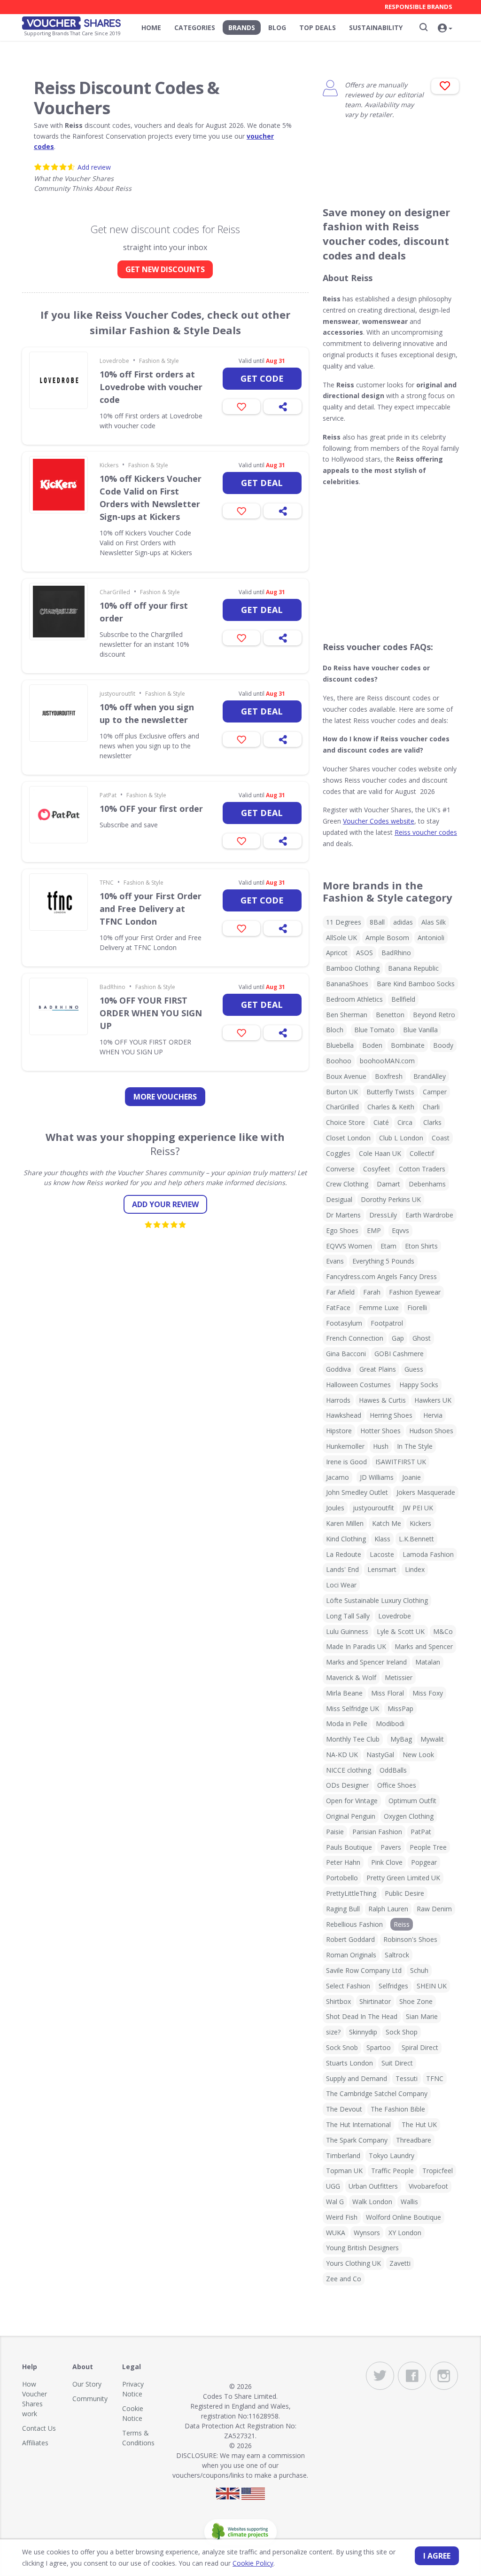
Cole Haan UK (380, 1153)
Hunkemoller (345, 1446)
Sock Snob (342, 2047)
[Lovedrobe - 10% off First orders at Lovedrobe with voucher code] (58, 380)
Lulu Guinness (347, 1631)
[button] (445, 29)
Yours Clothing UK (353, 2263)
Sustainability (376, 27)
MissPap (400, 1708)
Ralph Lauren (388, 1909)
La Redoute (344, 1554)
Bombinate (408, 1045)
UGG (333, 2186)
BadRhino (112, 987)
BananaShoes (347, 984)
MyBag (401, 1739)
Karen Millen (345, 1523)
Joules (335, 1508)
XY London (405, 2233)
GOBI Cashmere (399, 1354)
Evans (335, 1261)
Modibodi (390, 1724)
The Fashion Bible (398, 2109)
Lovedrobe (114, 361)
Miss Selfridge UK (353, 1708)
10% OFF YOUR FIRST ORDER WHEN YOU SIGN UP (151, 1013)
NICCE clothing (349, 1770)
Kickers (109, 465)
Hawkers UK (433, 1400)
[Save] (242, 407)
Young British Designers (362, 2248)
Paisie (335, 1832)
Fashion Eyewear (415, 1292)
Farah (372, 1292)
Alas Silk (434, 922)
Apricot (337, 953)
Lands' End (342, 1569)
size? (333, 2032)
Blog (277, 27)
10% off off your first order (144, 612)
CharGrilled (115, 592)
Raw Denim (434, 1909)
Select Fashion (348, 1986)
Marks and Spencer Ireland (366, 1662)
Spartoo (379, 2047)
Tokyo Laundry (392, 2156)
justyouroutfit (117, 694)
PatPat (108, 795)
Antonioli (431, 938)
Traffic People (392, 2171)
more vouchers (165, 1097)
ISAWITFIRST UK (401, 1462)
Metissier (399, 1677)
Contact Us (39, 2428)
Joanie (411, 1477)
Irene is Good (346, 1462)
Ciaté (381, 1122)
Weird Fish (342, 2217)
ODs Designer (347, 1785)
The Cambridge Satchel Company (377, 2093)
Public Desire (404, 1893)
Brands (242, 27)
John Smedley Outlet (357, 1492)
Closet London (348, 1138)
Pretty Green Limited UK (403, 1878)
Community (90, 2399)
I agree (437, 2556)
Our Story (87, 2384)
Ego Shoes (342, 1230)
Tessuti (407, 2078)
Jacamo (337, 1477)
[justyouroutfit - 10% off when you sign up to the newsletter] (58, 713)
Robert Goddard (350, 1939)
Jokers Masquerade (426, 1492)
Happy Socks (419, 1385)
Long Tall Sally (348, 1616)
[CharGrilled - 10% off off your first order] (58, 612)
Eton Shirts (421, 1246)
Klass (382, 1539)
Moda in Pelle (347, 1724)
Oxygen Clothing (409, 1816)
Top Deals (318, 27)
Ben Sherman (347, 1015)
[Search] (424, 27)
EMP (374, 1230)
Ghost (422, 1338)
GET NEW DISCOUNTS (165, 269)
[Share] (283, 407)
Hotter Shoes (380, 1431)
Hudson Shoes (431, 1431)
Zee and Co (344, 2279)
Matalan (428, 1662)
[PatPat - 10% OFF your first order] (58, 815)
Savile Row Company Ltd (364, 1970)
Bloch (335, 1030)
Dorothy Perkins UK (391, 1199)
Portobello (342, 1878)
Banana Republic (413, 968)
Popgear (424, 1862)
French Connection (355, 1338)
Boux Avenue (346, 1076)
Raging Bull (343, 1909)
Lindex (415, 1569)
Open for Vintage (352, 1801)
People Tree (428, 1847)
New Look (418, 1755)
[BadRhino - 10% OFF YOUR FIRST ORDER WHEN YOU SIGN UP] (58, 1006)
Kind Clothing (346, 1539)
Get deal (262, 483)
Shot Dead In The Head (362, 2016)
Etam (388, 1246)
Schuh (419, 1970)
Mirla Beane (344, 1693)
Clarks (432, 1122)
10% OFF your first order (151, 809)
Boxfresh (389, 1076)
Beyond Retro (434, 1015)
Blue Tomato (374, 1030)
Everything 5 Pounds (383, 1261)
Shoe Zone (416, 2001)
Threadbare (414, 2140)
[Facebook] (412, 2376)
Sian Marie (422, 2016)
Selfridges (393, 1986)
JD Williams (377, 1477)
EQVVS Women (349, 1246)
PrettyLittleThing (351, 1893)
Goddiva (338, 1369)
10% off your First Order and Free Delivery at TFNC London (151, 909)
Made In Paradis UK (356, 1646)
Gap (398, 1338)
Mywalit (432, 1739)
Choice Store (345, 1122)
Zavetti (400, 2263)
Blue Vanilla (420, 1030)
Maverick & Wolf (351, 1677)
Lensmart (382, 1569)
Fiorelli (417, 1308)
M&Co (443, 1631)
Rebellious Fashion (354, 1924)
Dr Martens (343, 1215)
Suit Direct (397, 2063)
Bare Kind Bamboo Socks (416, 984)
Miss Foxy (428, 1693)
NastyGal (380, 1755)
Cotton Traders (422, 1169)
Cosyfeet (377, 1169)
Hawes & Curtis (382, 1400)
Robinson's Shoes (410, 1939)
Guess (414, 1369)
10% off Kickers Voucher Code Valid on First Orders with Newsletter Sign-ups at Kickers (151, 498)
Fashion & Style (159, 361)
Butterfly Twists (390, 1092)
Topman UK (344, 2171)
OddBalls (393, 1770)
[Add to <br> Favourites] (445, 86)
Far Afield (340, 1292)
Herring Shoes (391, 1415)
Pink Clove (387, 1862)
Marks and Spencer (424, 1646)
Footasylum (344, 1323)
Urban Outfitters (373, 2186)
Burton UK (342, 1092)
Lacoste (382, 1554)
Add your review (165, 1204)
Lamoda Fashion (428, 1554)
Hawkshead (344, 1415)
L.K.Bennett (416, 1539)
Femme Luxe (379, 1308)
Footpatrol (387, 1323)
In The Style (415, 1446)
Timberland (343, 2156)
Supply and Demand (357, 2078)
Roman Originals (351, 1955)
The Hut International (358, 2124)
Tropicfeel (438, 2171)
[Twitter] (380, 2376)
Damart (388, 1184)
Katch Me (387, 1523)
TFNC (107, 883)
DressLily (383, 1215)
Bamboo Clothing (353, 968)
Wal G (335, 2202)
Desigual (339, 1199)
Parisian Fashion (377, 1832)
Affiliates (35, 2443)
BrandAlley (430, 1076)
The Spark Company (357, 2140)
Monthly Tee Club (353, 1739)
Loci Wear (341, 1585)
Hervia (433, 1415)
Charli (431, 1107)
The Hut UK (419, 2124)
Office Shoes (397, 1785)
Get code (262, 378)
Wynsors (367, 2233)
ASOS (365, 953)
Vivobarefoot (428, 2186)
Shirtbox (338, 2001)
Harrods (338, 1400)
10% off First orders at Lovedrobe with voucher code (151, 387)
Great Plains (378, 1369)
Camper (435, 1092)
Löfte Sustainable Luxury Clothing (377, 1600)
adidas (403, 922)
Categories (195, 27)
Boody (443, 1045)
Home (151, 27)
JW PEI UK (418, 1508)
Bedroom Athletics (354, 999)
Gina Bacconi (346, 1354)
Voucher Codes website (379, 821)
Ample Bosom (387, 938)
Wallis (409, 2202)
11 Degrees (344, 922)
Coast (441, 1138)
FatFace (338, 1308)
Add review (94, 167)
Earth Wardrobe (429, 1215)
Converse (340, 1169)
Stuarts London (349, 2063)
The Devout (344, 2109)
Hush (381, 1446)
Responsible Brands (419, 7)
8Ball (377, 922)
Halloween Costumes (358, 1385)
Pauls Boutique (349, 1847)
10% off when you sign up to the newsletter (147, 713)
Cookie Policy (253, 2563)
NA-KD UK (342, 1755)
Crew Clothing (347, 1184)
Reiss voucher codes (426, 832)
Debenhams (427, 1184)
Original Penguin (351, 1816)
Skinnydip (363, 2032)
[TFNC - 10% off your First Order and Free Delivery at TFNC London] (58, 902)
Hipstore (339, 1431)
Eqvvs (400, 1230)
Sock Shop (402, 2032)
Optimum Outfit (412, 1801)
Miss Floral (388, 1693)
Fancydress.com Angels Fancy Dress (381, 1276)
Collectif (422, 1153)
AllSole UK (341, 938)
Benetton (390, 1015)
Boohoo (339, 1061)
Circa (405, 1122)
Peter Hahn (343, 1862)
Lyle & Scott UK (401, 1631)
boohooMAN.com (387, 1061)
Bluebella (340, 1045)
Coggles (338, 1153)
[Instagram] (444, 2376)
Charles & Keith (391, 1107)
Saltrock (397, 1955)
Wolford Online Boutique (403, 2217)
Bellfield (403, 999)
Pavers (391, 1847)
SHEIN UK (432, 1986)
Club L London (401, 1138)
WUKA (336, 2233)
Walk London (372, 2202)
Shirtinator (375, 2001)
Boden (372, 1045)
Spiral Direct (420, 2047)
